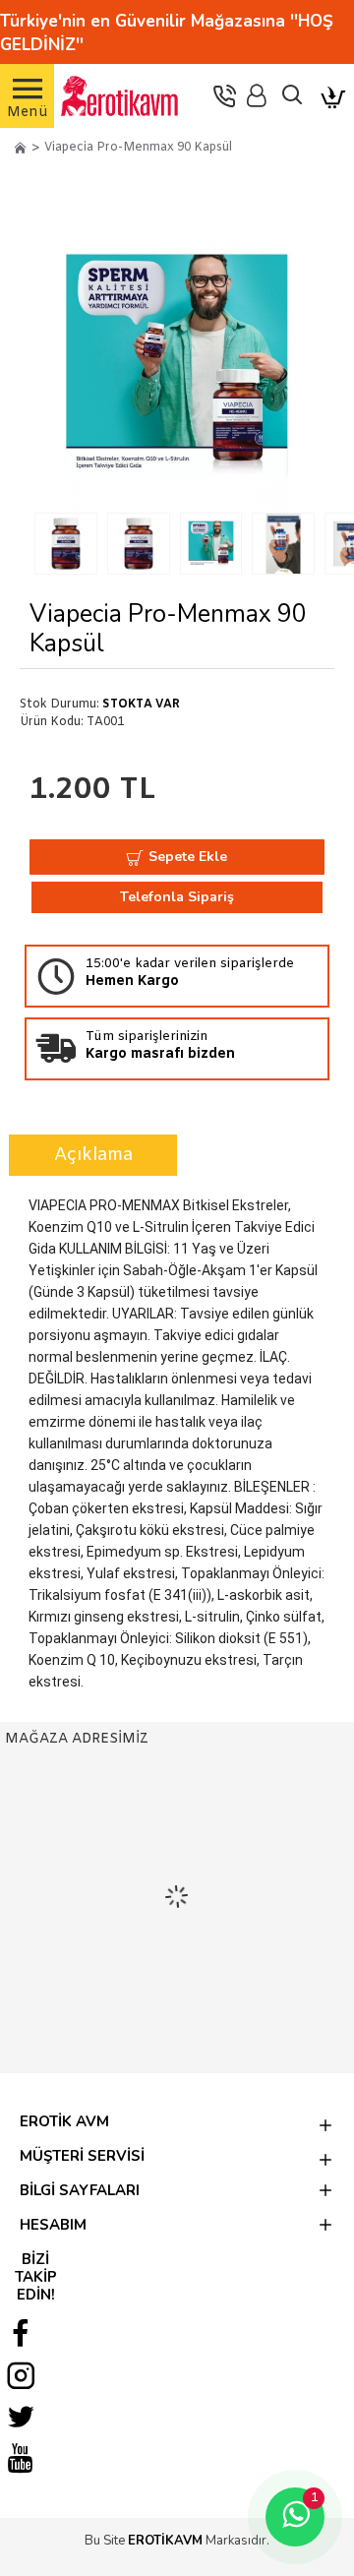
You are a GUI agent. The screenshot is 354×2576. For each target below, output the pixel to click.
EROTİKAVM (165, 2541)
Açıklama (93, 1155)
